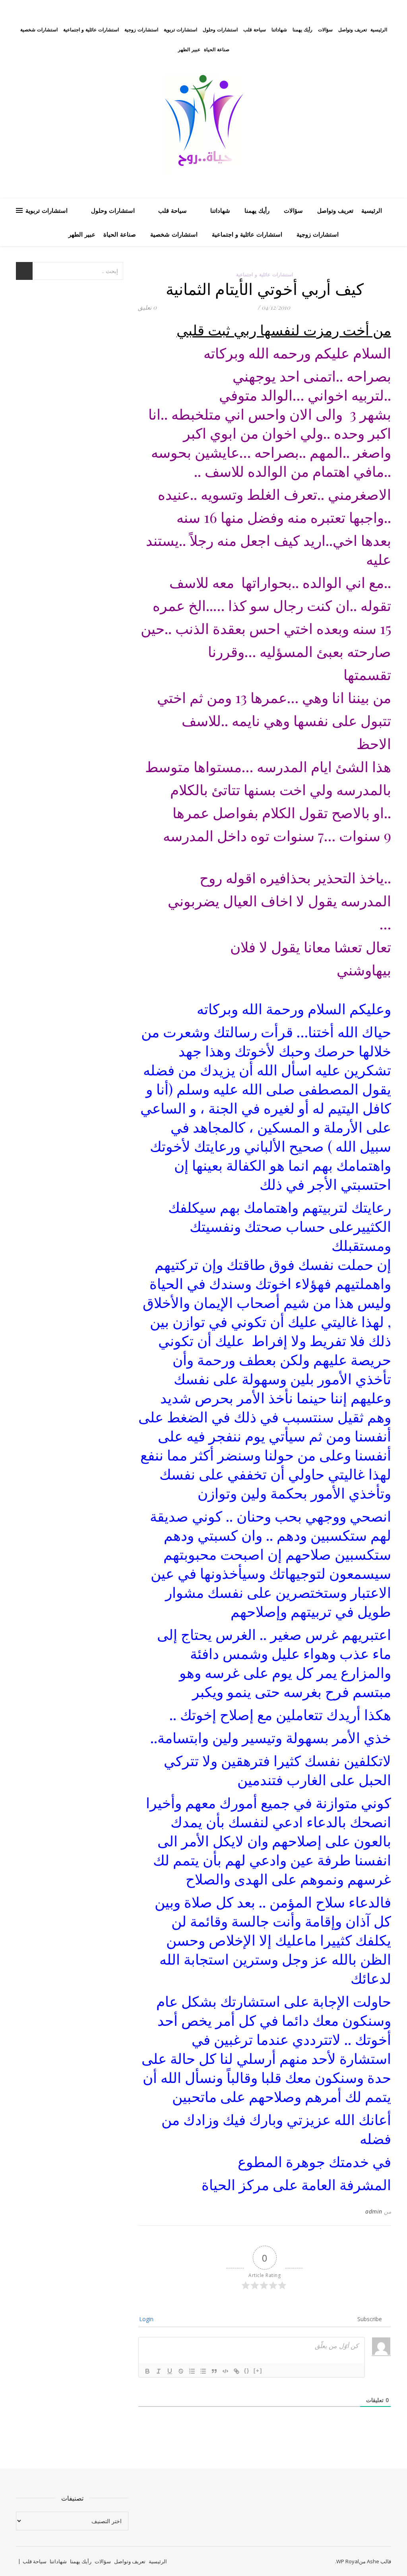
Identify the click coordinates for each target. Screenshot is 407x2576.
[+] (258, 2371)
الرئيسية (379, 30)
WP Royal (348, 2561)
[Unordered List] (203, 2371)
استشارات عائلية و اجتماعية (91, 30)
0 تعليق (147, 307)
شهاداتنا (279, 30)
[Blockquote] (214, 2371)
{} (247, 2371)
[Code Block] (225, 2371)
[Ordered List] (192, 2371)
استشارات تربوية (180, 30)
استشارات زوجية (141, 30)
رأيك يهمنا (302, 30)
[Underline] (170, 2371)
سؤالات (325, 30)
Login (147, 2319)
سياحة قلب (255, 30)
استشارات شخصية (39, 30)
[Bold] (147, 2371)
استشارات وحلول (220, 30)
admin (374, 2211)
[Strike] (181, 2371)
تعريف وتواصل (353, 30)
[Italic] (159, 2371)
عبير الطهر (189, 49)
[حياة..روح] (203, 124)
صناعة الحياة (217, 49)
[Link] (236, 2371)
